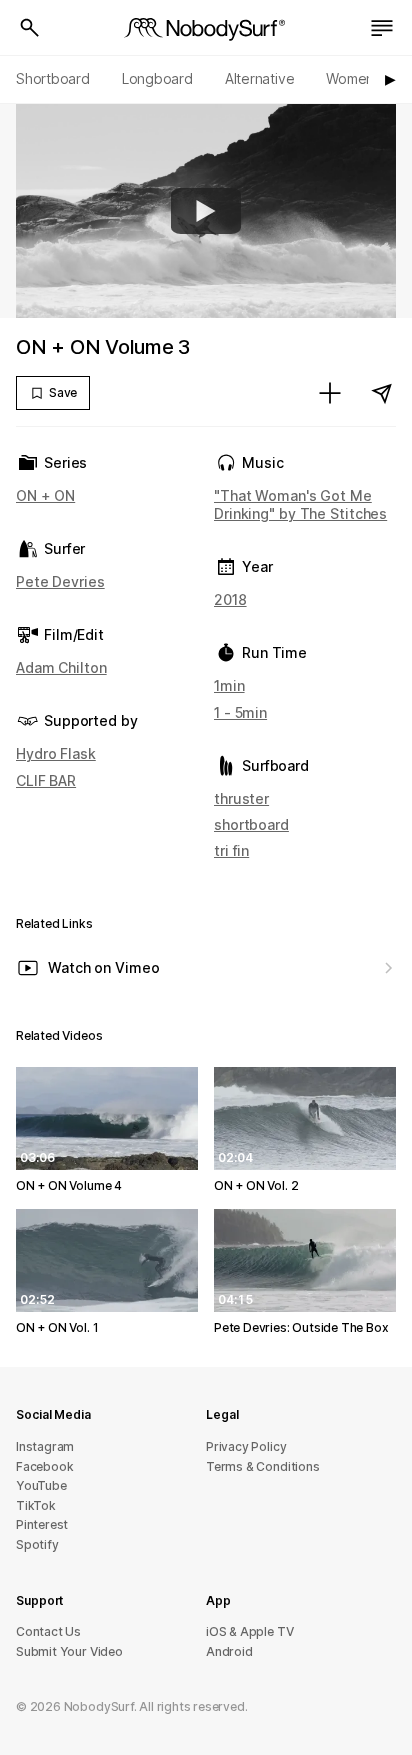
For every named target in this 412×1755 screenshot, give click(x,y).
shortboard (251, 824)
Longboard (157, 78)
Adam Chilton (61, 667)
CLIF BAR (46, 780)
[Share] (382, 393)
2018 (230, 599)
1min (229, 685)
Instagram (45, 1446)
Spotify (37, 1544)
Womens (353, 78)
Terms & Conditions (263, 1466)
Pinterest (42, 1524)
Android (229, 1651)
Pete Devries (60, 581)
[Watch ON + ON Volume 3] (206, 211)
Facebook (44, 1466)
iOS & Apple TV (249, 1631)
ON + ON (45, 495)
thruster (241, 798)
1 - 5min (240, 712)
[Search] (30, 28)
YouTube (41, 1485)
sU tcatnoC (48, 1631)
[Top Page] (206, 28)
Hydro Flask (56, 753)
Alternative (260, 78)
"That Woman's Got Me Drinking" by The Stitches (300, 504)
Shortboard (53, 78)
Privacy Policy (246, 1446)
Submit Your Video (69, 1651)
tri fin (231, 850)
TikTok (36, 1505)
